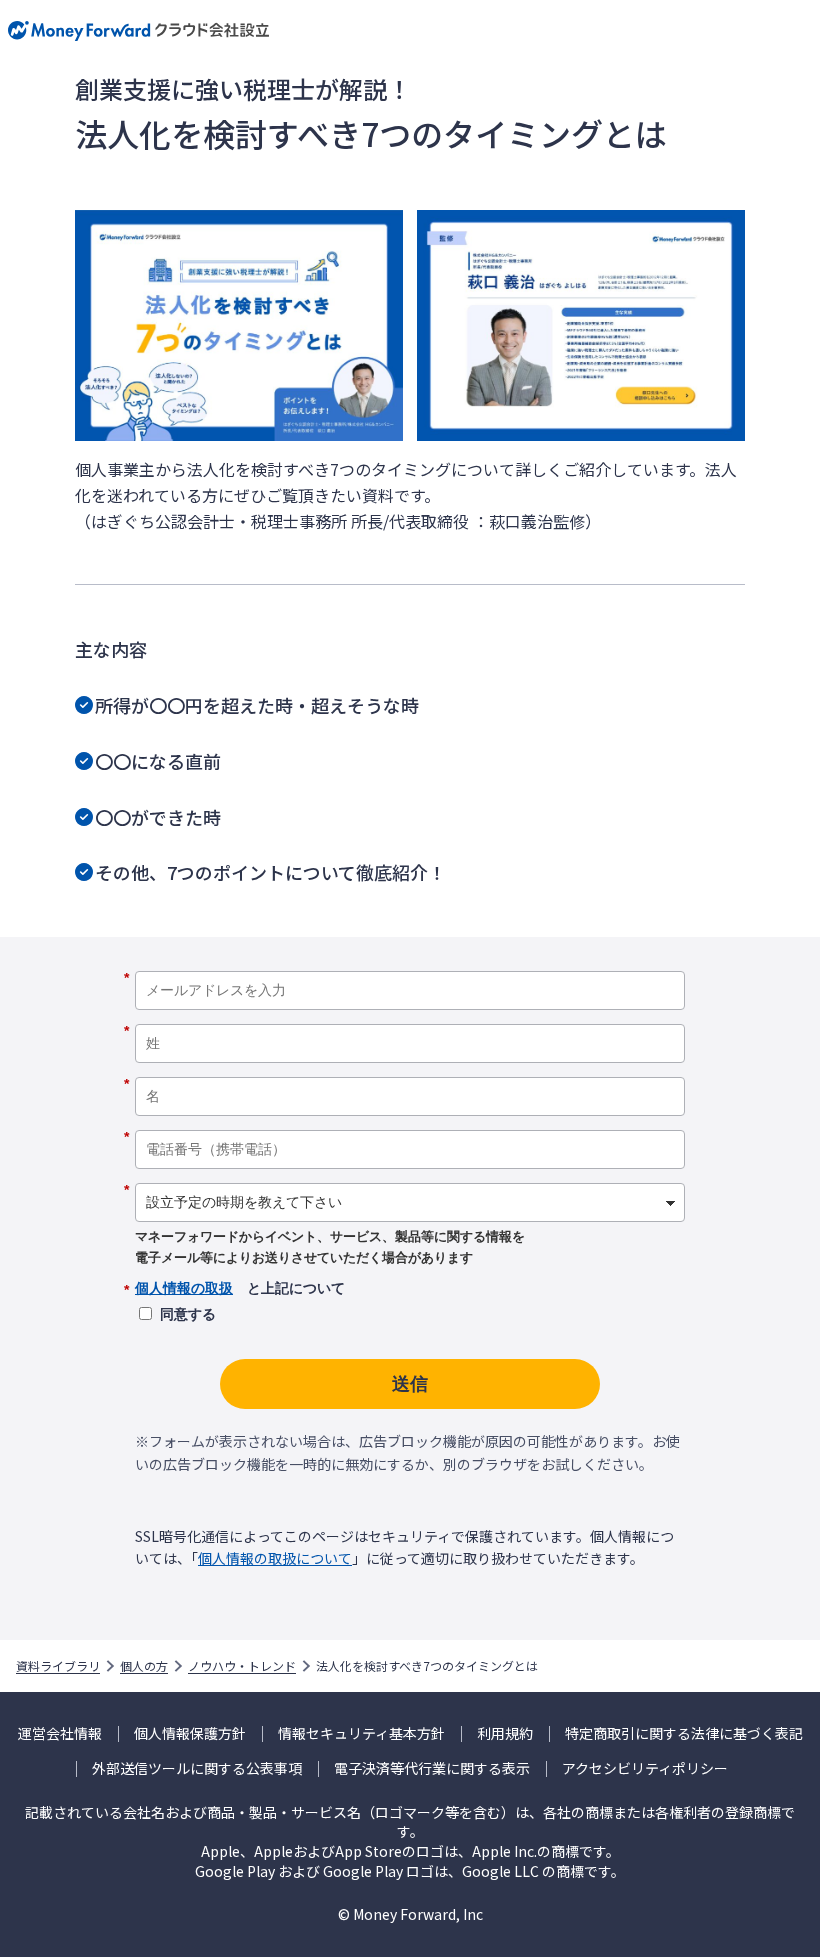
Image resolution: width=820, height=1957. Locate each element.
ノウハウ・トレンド (242, 1666)
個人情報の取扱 (184, 1288)
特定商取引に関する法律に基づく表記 (684, 1733)
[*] (410, 964)
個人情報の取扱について (275, 1558)
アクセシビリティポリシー (645, 1768)
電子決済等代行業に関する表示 (432, 1768)
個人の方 (144, 1666)
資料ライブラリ (58, 1666)
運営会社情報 (60, 1733)
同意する (188, 1314)
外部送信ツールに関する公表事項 (197, 1768)
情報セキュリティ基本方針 (361, 1733)
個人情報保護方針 (190, 1733)
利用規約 (505, 1733)
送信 (410, 1384)
